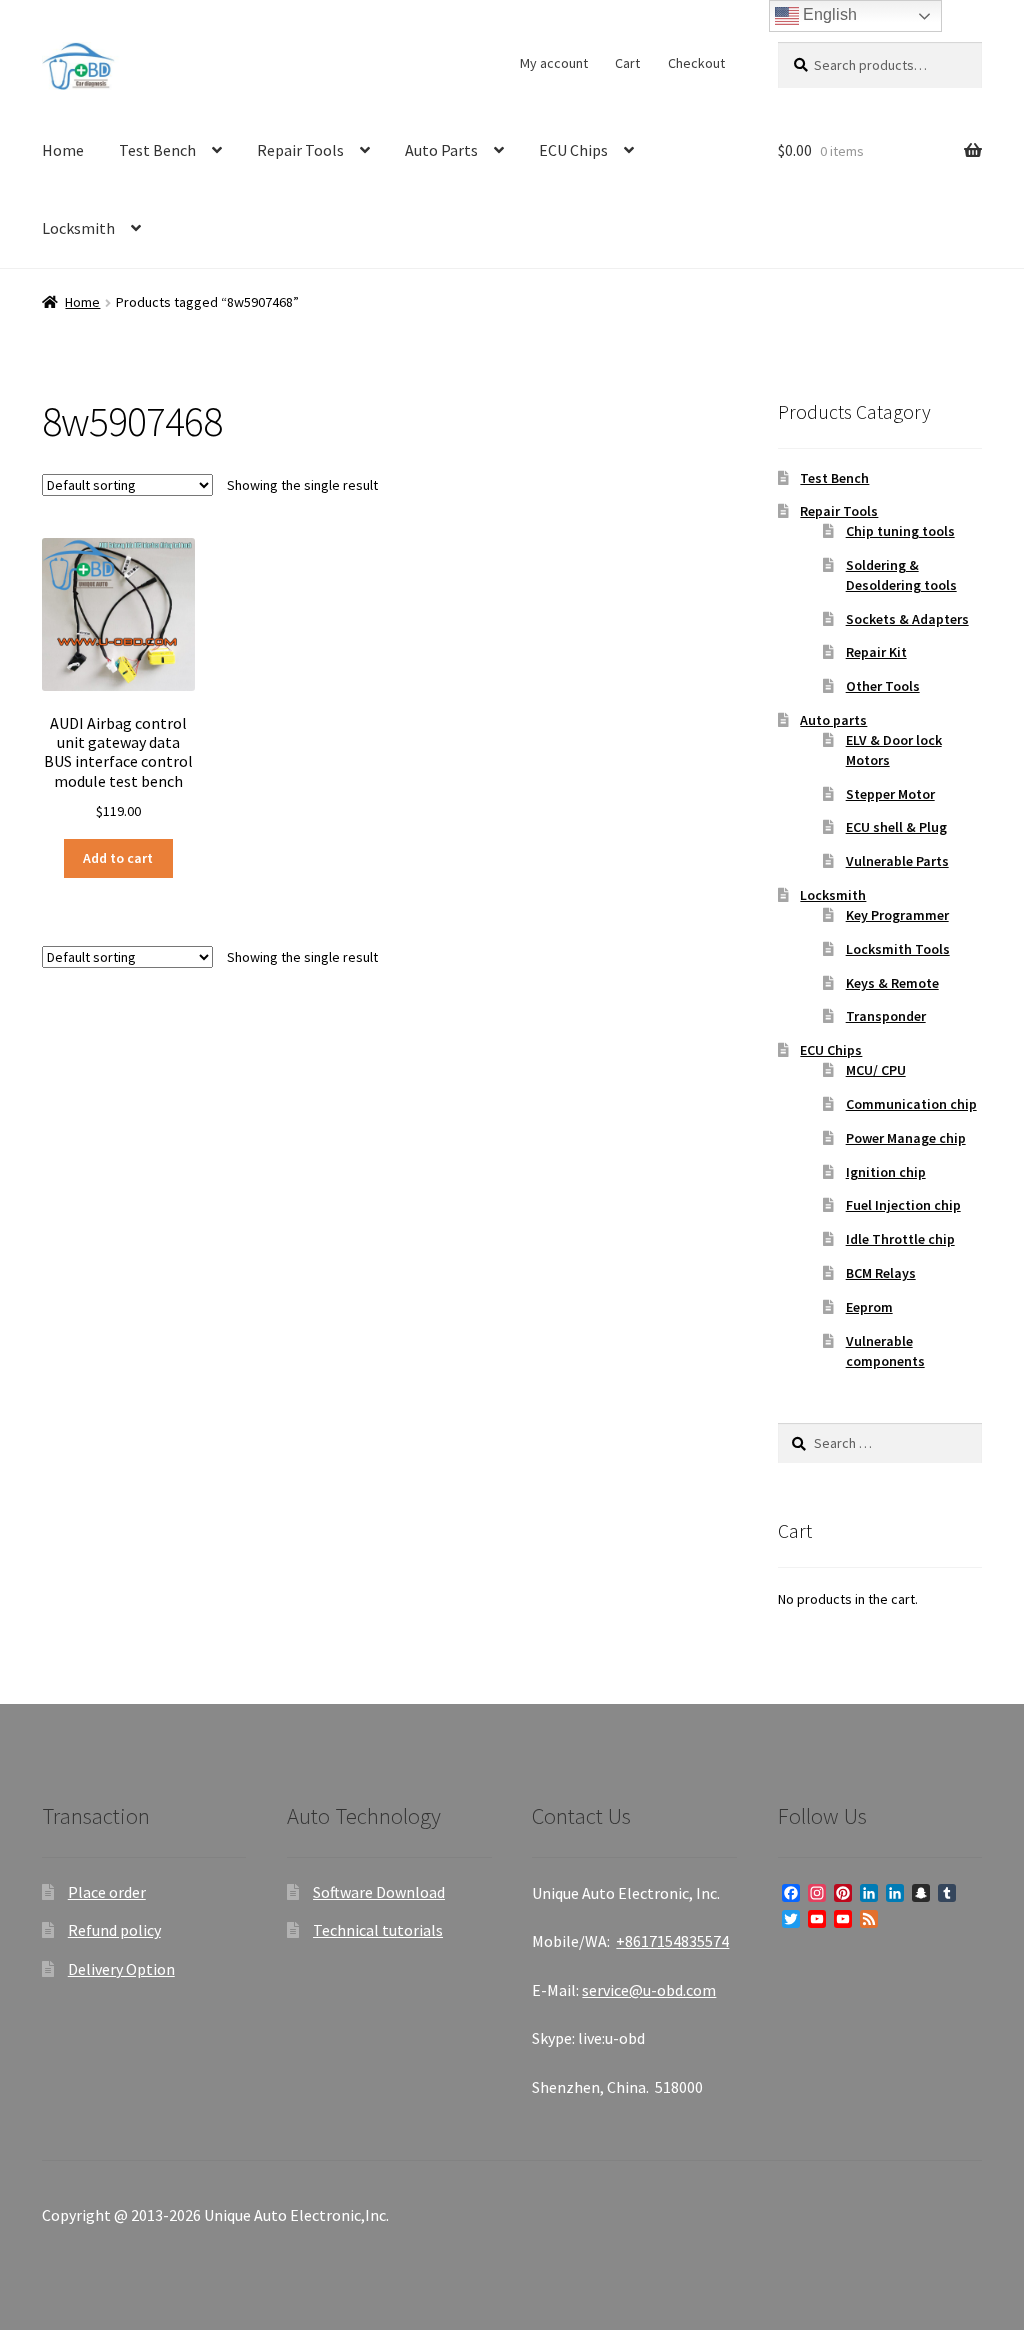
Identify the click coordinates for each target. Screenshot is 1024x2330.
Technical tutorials (378, 1930)
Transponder (886, 1016)
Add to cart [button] (118, 858)
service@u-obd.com (649, 1990)
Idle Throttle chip (900, 1239)
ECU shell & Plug (896, 827)
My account (554, 63)
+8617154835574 (672, 1941)
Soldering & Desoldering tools (901, 575)
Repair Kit (876, 652)
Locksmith (78, 228)
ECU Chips (573, 150)
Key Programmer (897, 915)
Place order (107, 1892)
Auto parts (833, 720)
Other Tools (883, 686)
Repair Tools (300, 150)
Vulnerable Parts (897, 861)
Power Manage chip (906, 1138)
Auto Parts (441, 150)
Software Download (379, 1892)
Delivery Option (121, 1969)
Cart (627, 63)
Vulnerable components (885, 1351)
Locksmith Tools (898, 949)
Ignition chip (886, 1172)
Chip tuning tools (900, 531)
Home (63, 150)
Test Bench (157, 150)
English (828, 14)
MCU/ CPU (876, 1070)
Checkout (696, 63)
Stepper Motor (890, 794)
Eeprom (869, 1307)
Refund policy (114, 1930)
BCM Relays (881, 1273)
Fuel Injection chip (903, 1205)
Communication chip (911, 1104)
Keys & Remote (892, 983)
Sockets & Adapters (907, 619)
